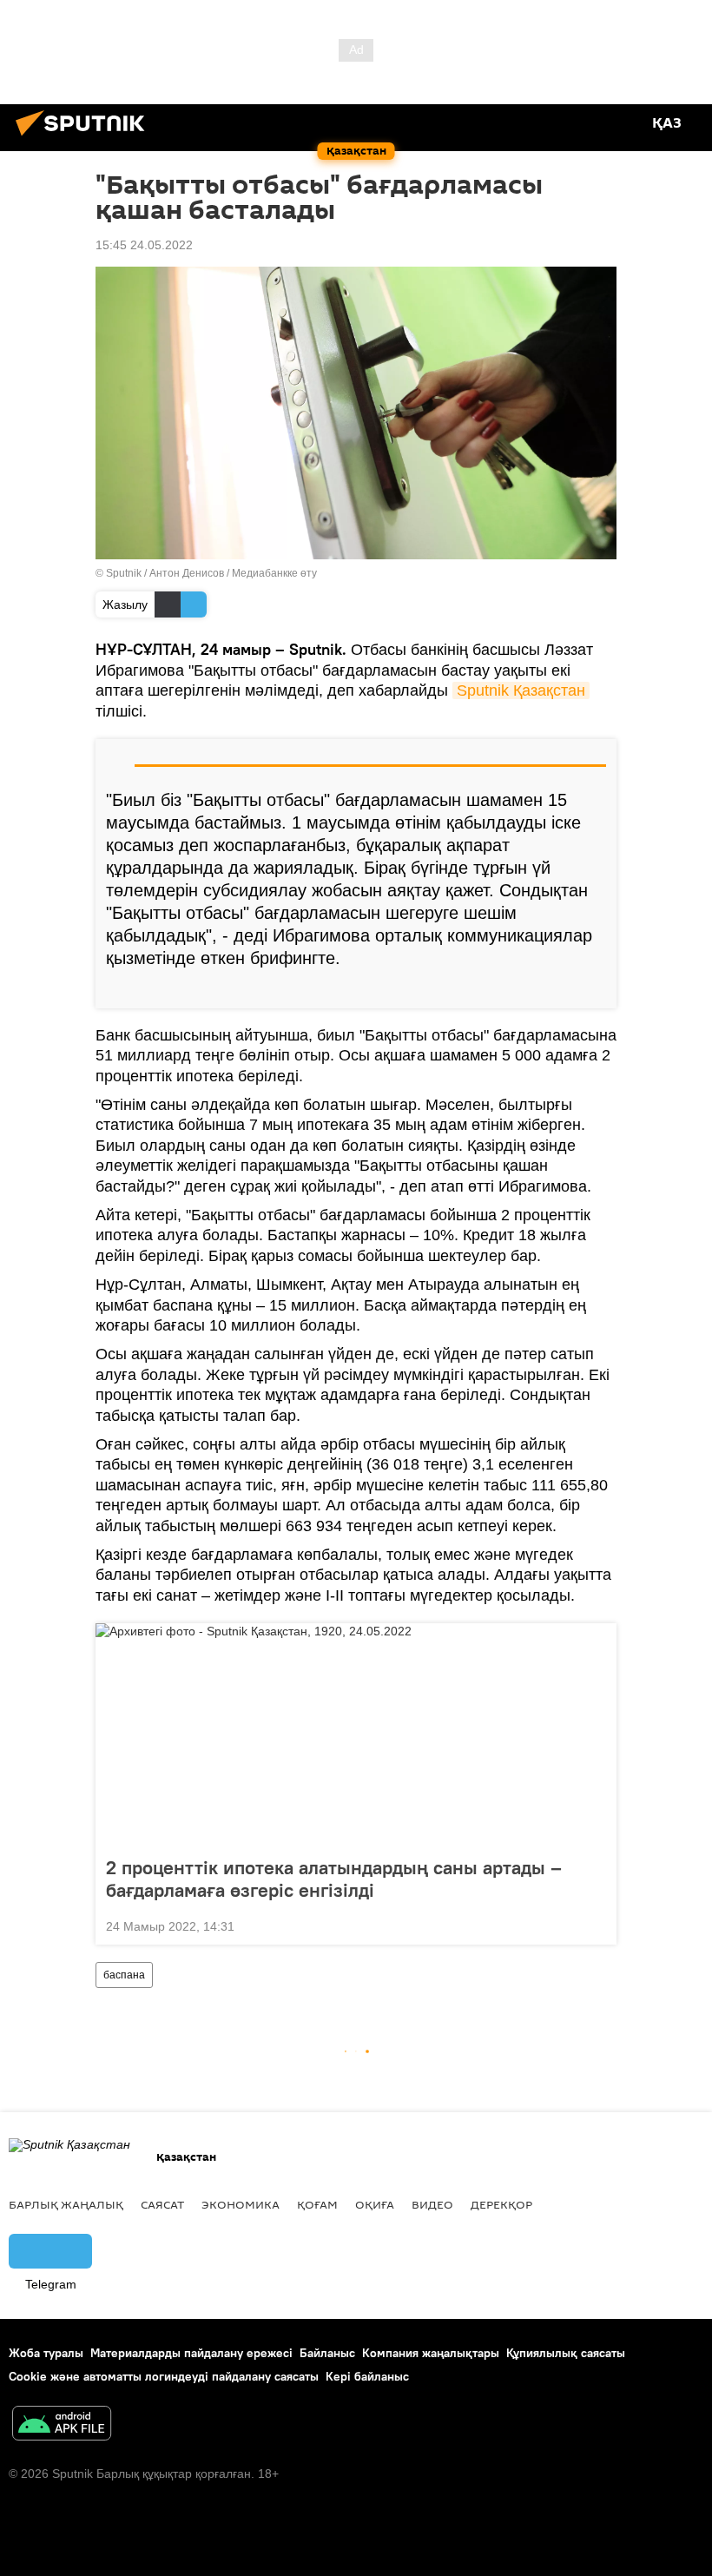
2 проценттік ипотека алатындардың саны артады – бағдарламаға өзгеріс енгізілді (334, 1879)
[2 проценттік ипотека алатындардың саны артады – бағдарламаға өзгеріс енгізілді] (356, 1734)
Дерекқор (501, 2204)
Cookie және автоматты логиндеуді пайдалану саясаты (164, 2376)
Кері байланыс (367, 2376)
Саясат (162, 2204)
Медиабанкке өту (274, 573)
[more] (597, 988)
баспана (124, 1975)
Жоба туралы (46, 2353)
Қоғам (317, 2204)
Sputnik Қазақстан (521, 690)
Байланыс (327, 2353)
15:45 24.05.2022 (144, 245)
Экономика (241, 2204)
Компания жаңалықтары (431, 2353)
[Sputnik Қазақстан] (85, 138)
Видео (432, 2204)
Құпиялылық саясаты (566, 2353)
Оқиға (375, 2204)
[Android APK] (62, 2425)
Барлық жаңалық (66, 2204)
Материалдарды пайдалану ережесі (191, 2353)
